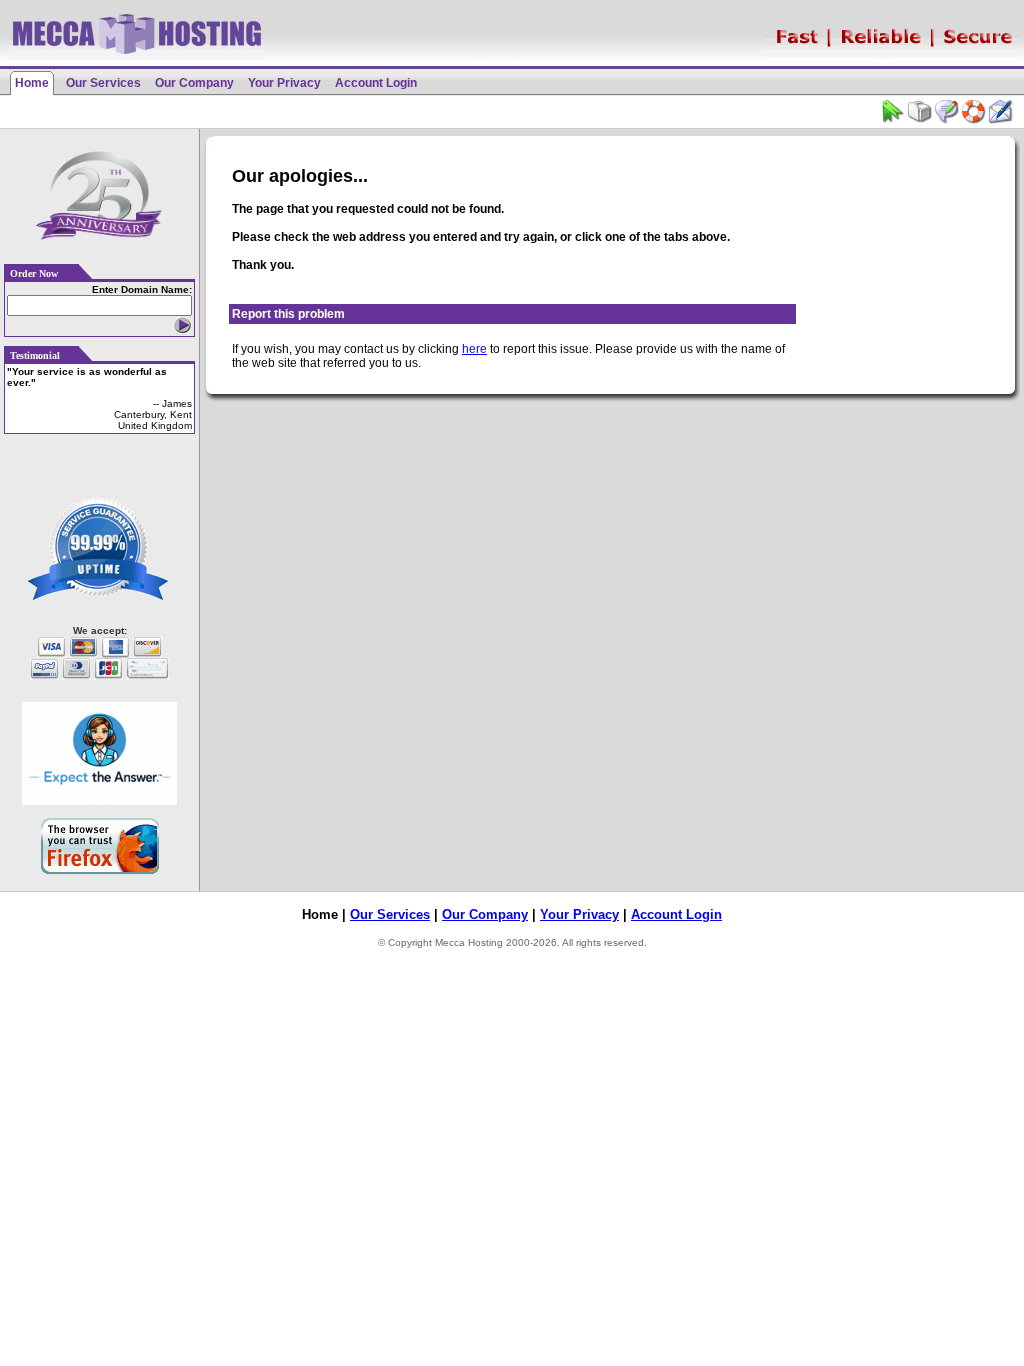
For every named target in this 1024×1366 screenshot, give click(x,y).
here (474, 349)
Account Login (376, 83)
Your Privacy (284, 83)
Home (32, 83)
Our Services (103, 83)
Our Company (194, 83)
